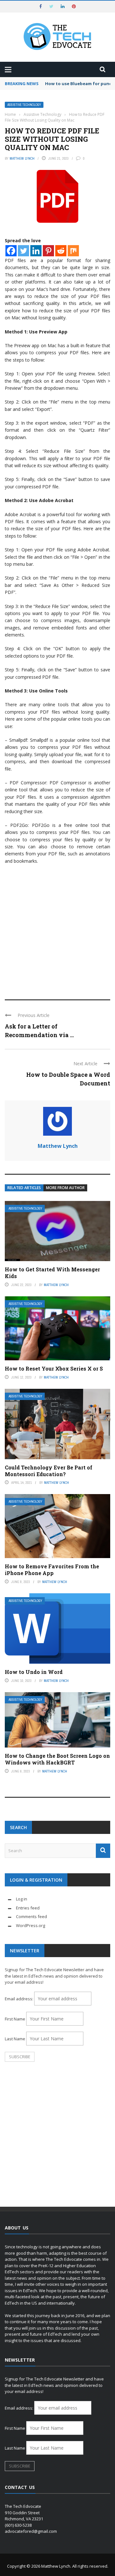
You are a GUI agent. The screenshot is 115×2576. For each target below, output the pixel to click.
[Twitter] (23, 251)
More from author (65, 1188)
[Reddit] (61, 251)
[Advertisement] (57, 929)
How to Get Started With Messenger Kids (52, 1273)
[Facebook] (11, 251)
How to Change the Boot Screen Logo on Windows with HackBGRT (57, 1759)
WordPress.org (31, 1925)
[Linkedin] (36, 251)
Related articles (24, 1188)
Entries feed (28, 1908)
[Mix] (73, 251)
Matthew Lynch (22, 158)
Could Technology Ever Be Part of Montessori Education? (49, 1471)
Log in (22, 1899)
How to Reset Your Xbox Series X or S (54, 1368)
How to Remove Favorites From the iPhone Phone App (52, 1570)
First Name (15, 2019)
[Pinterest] (48, 251)
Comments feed (31, 1916)
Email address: (19, 1999)
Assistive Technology (24, 105)
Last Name (15, 2039)
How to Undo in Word (34, 1672)
